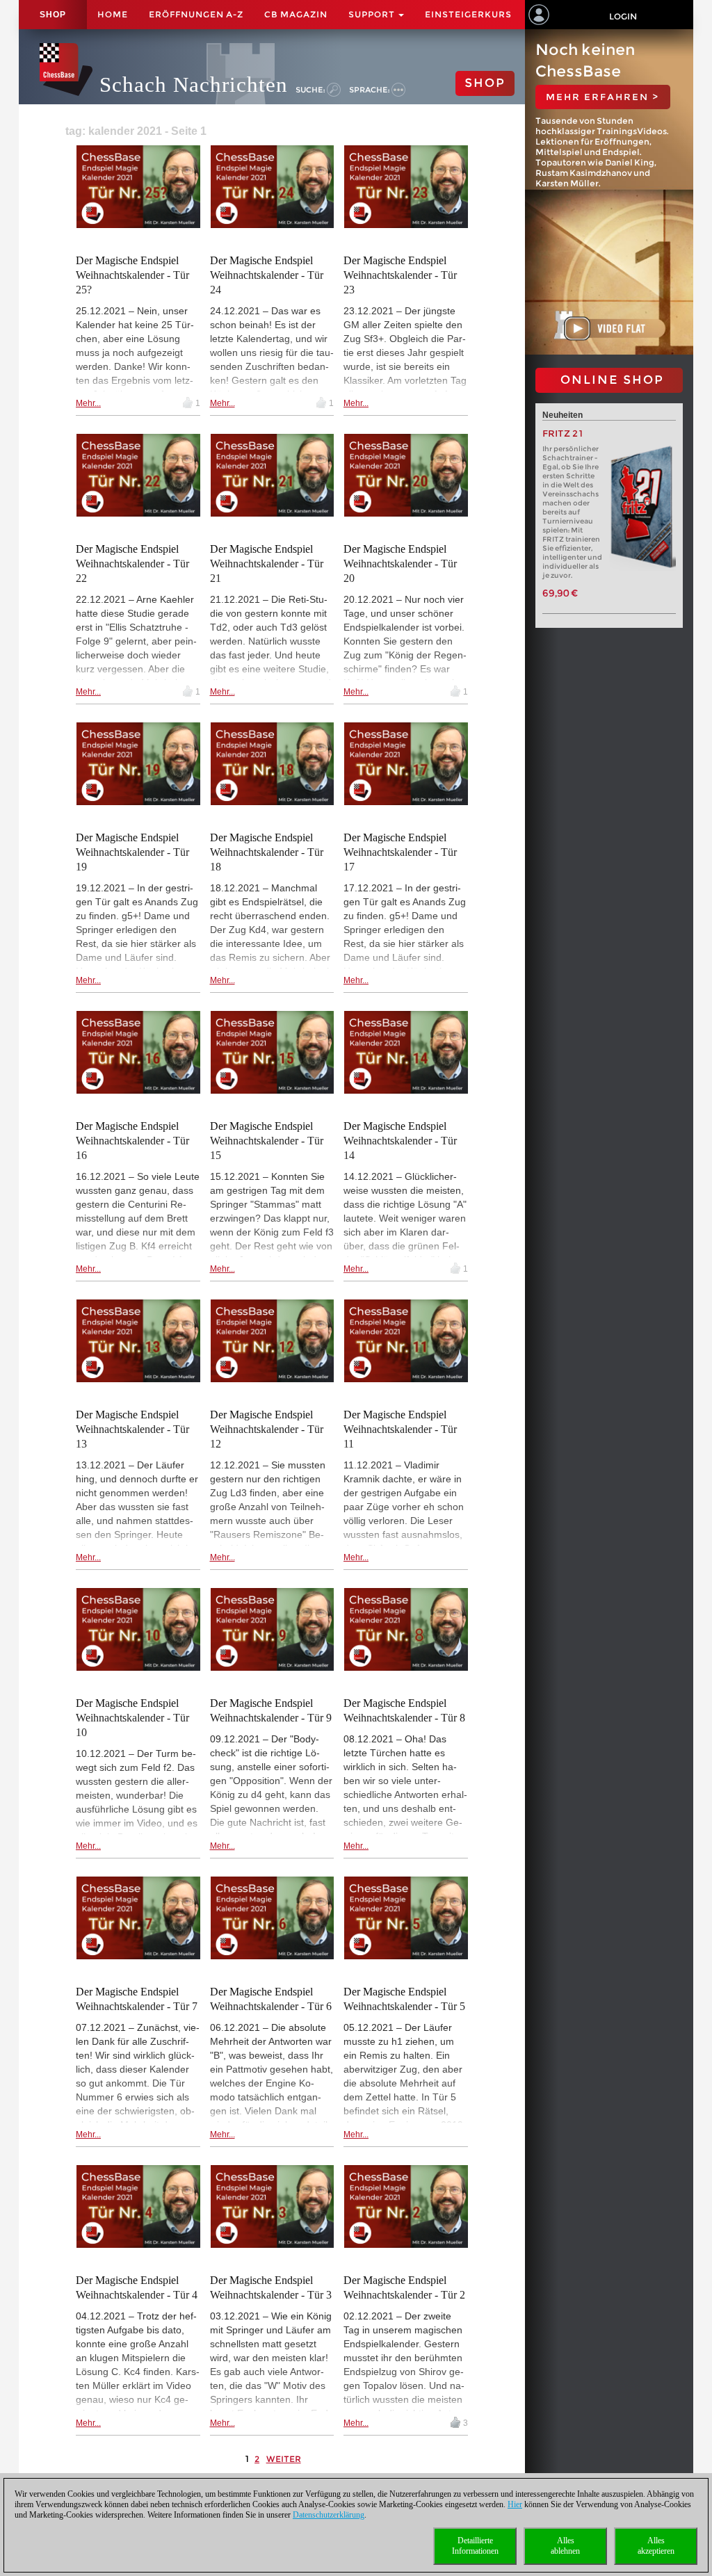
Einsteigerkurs (468, 14)
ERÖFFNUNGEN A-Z (196, 14)
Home (113, 14)
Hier (515, 2504)
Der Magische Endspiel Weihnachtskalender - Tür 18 (267, 852)
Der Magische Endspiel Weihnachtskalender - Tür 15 (267, 1141)
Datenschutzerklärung (329, 2515)
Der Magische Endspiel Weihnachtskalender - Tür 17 (400, 852)
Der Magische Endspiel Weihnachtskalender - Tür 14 (400, 1141)
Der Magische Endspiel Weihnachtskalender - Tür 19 (132, 852)
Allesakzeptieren (656, 2546)
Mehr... (88, 403)
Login (623, 16)
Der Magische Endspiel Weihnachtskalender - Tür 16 (132, 1141)
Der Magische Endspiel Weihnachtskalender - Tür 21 (267, 564)
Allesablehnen (565, 2546)
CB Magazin (296, 14)
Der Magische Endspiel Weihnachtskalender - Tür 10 (132, 1718)
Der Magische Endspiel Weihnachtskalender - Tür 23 (400, 275)
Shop (53, 15)
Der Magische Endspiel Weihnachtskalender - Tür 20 (400, 564)
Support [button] (373, 14)
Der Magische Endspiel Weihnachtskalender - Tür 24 (267, 275)
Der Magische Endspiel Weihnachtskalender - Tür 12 (267, 1429)
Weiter (284, 2459)
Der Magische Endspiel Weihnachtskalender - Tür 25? (132, 275)
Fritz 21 (563, 434)
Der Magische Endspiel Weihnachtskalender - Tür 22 (132, 564)
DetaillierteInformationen (475, 2546)
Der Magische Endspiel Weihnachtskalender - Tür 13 (132, 1429)
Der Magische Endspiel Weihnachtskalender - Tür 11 (400, 1429)
